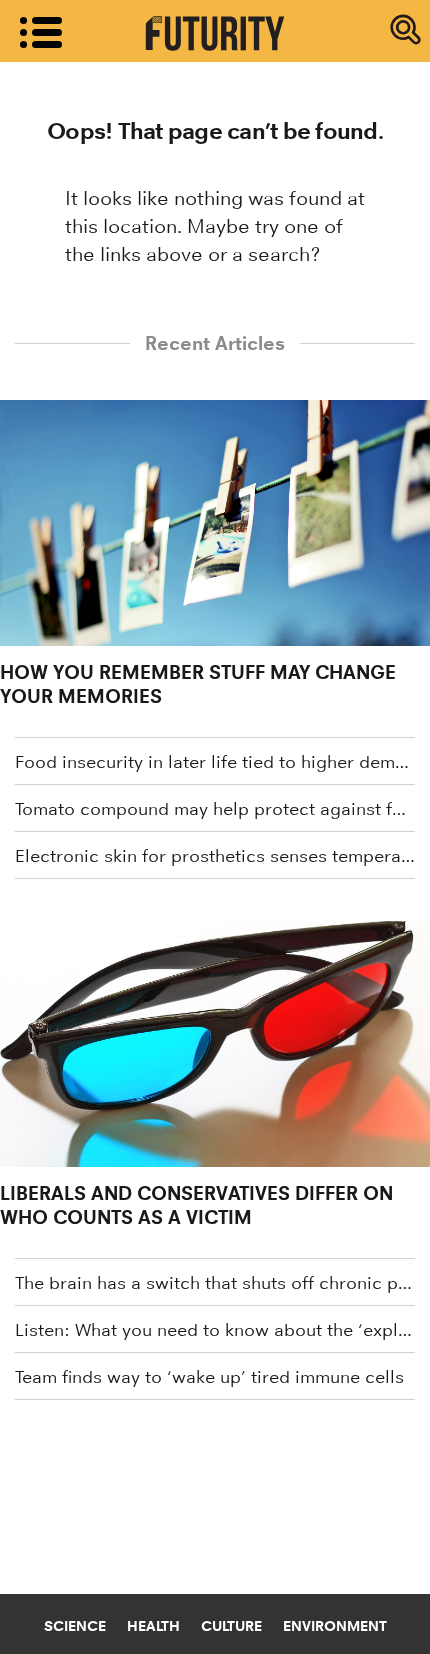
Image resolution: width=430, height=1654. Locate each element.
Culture (231, 1626)
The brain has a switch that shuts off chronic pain (215, 1283)
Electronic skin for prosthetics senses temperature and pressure (215, 856)
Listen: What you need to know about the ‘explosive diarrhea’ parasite (215, 1330)
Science (75, 1626)
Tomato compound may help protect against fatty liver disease (215, 809)
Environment (335, 1626)
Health (153, 1626)
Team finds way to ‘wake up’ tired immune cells (209, 1377)
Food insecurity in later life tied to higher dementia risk (215, 762)
